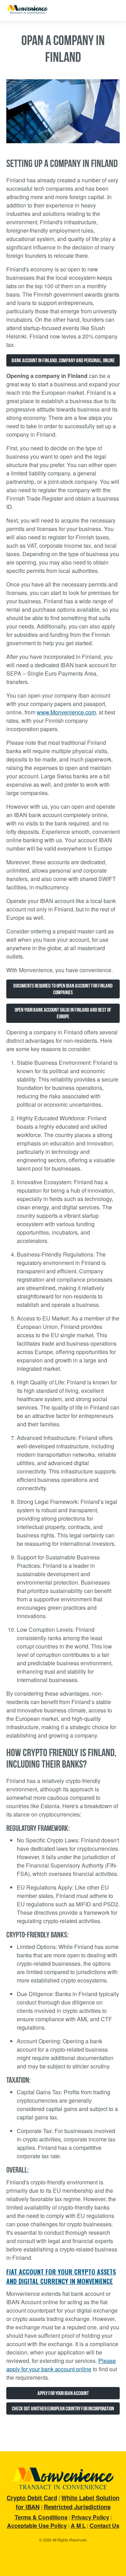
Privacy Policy (90, 2517)
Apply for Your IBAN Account (63, 2393)
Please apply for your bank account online (61, 2365)
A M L (78, 2526)
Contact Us (104, 2526)
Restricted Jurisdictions (77, 2507)
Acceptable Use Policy (37, 2526)
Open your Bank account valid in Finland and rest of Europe (63, 1013)
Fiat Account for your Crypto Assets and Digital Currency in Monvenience (61, 2276)
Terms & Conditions (41, 2517)
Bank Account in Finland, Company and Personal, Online (63, 360)
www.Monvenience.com (66, 712)
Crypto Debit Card (32, 2498)
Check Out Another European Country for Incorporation (63, 2408)
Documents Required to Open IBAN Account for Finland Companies (63, 989)
